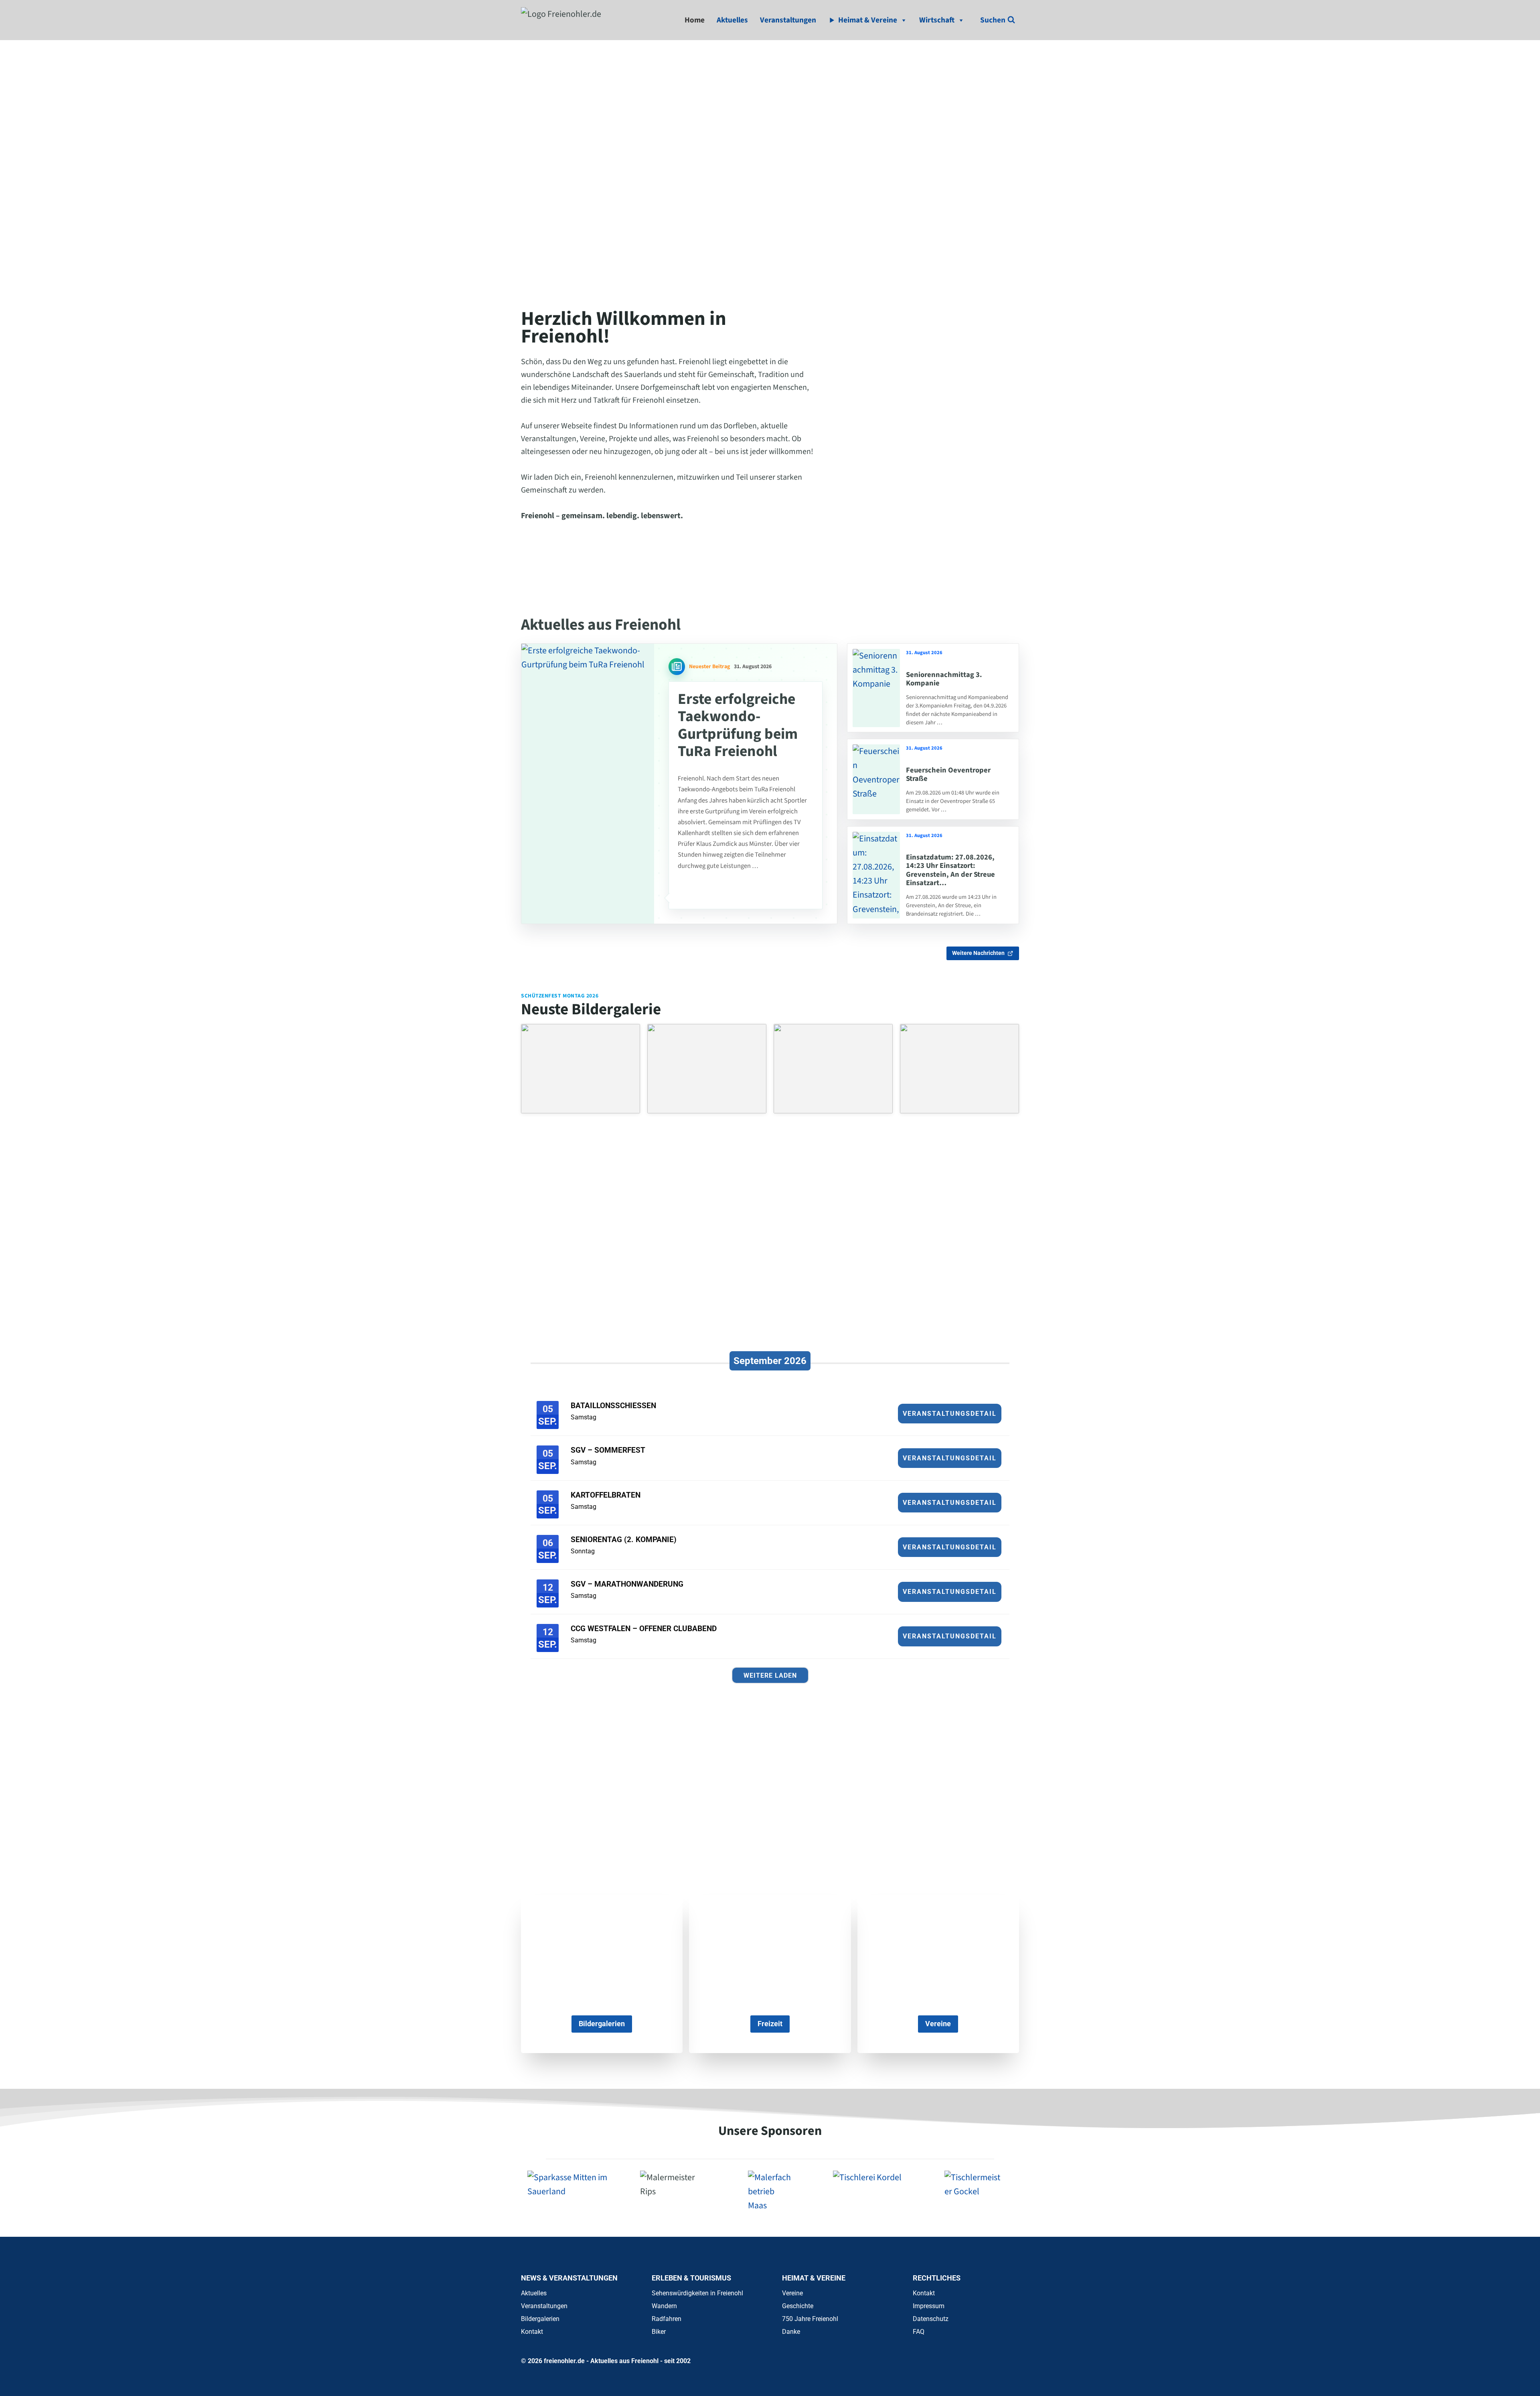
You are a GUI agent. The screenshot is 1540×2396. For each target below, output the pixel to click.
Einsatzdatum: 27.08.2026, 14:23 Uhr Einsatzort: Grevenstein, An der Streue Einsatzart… (950, 870)
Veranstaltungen (788, 20)
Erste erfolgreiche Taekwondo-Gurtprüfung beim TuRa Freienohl (738, 725)
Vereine (792, 2293)
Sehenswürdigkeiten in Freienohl (697, 2293)
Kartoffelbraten (606, 1495)
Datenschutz (931, 2319)
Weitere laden (770, 1675)
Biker (659, 2332)
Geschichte (798, 2306)
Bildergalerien (540, 2319)
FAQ (919, 2332)
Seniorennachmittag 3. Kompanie (944, 679)
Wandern (664, 2306)
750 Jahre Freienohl (810, 2319)
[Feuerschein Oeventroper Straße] (876, 779)
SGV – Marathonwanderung (627, 1584)
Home (695, 20)
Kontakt (532, 2332)
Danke (791, 2332)
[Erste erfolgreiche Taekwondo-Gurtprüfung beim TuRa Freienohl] (588, 784)
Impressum (929, 2306)
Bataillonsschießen (613, 1406)
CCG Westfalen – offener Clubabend (644, 1629)
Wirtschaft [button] (937, 20)
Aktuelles (732, 20)
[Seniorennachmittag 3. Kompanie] (876, 688)
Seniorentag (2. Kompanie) (624, 1540)
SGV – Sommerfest (608, 1450)
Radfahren (667, 2319)
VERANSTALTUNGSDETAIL (950, 1414)
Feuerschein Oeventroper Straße (948, 774)
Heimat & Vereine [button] (868, 20)
